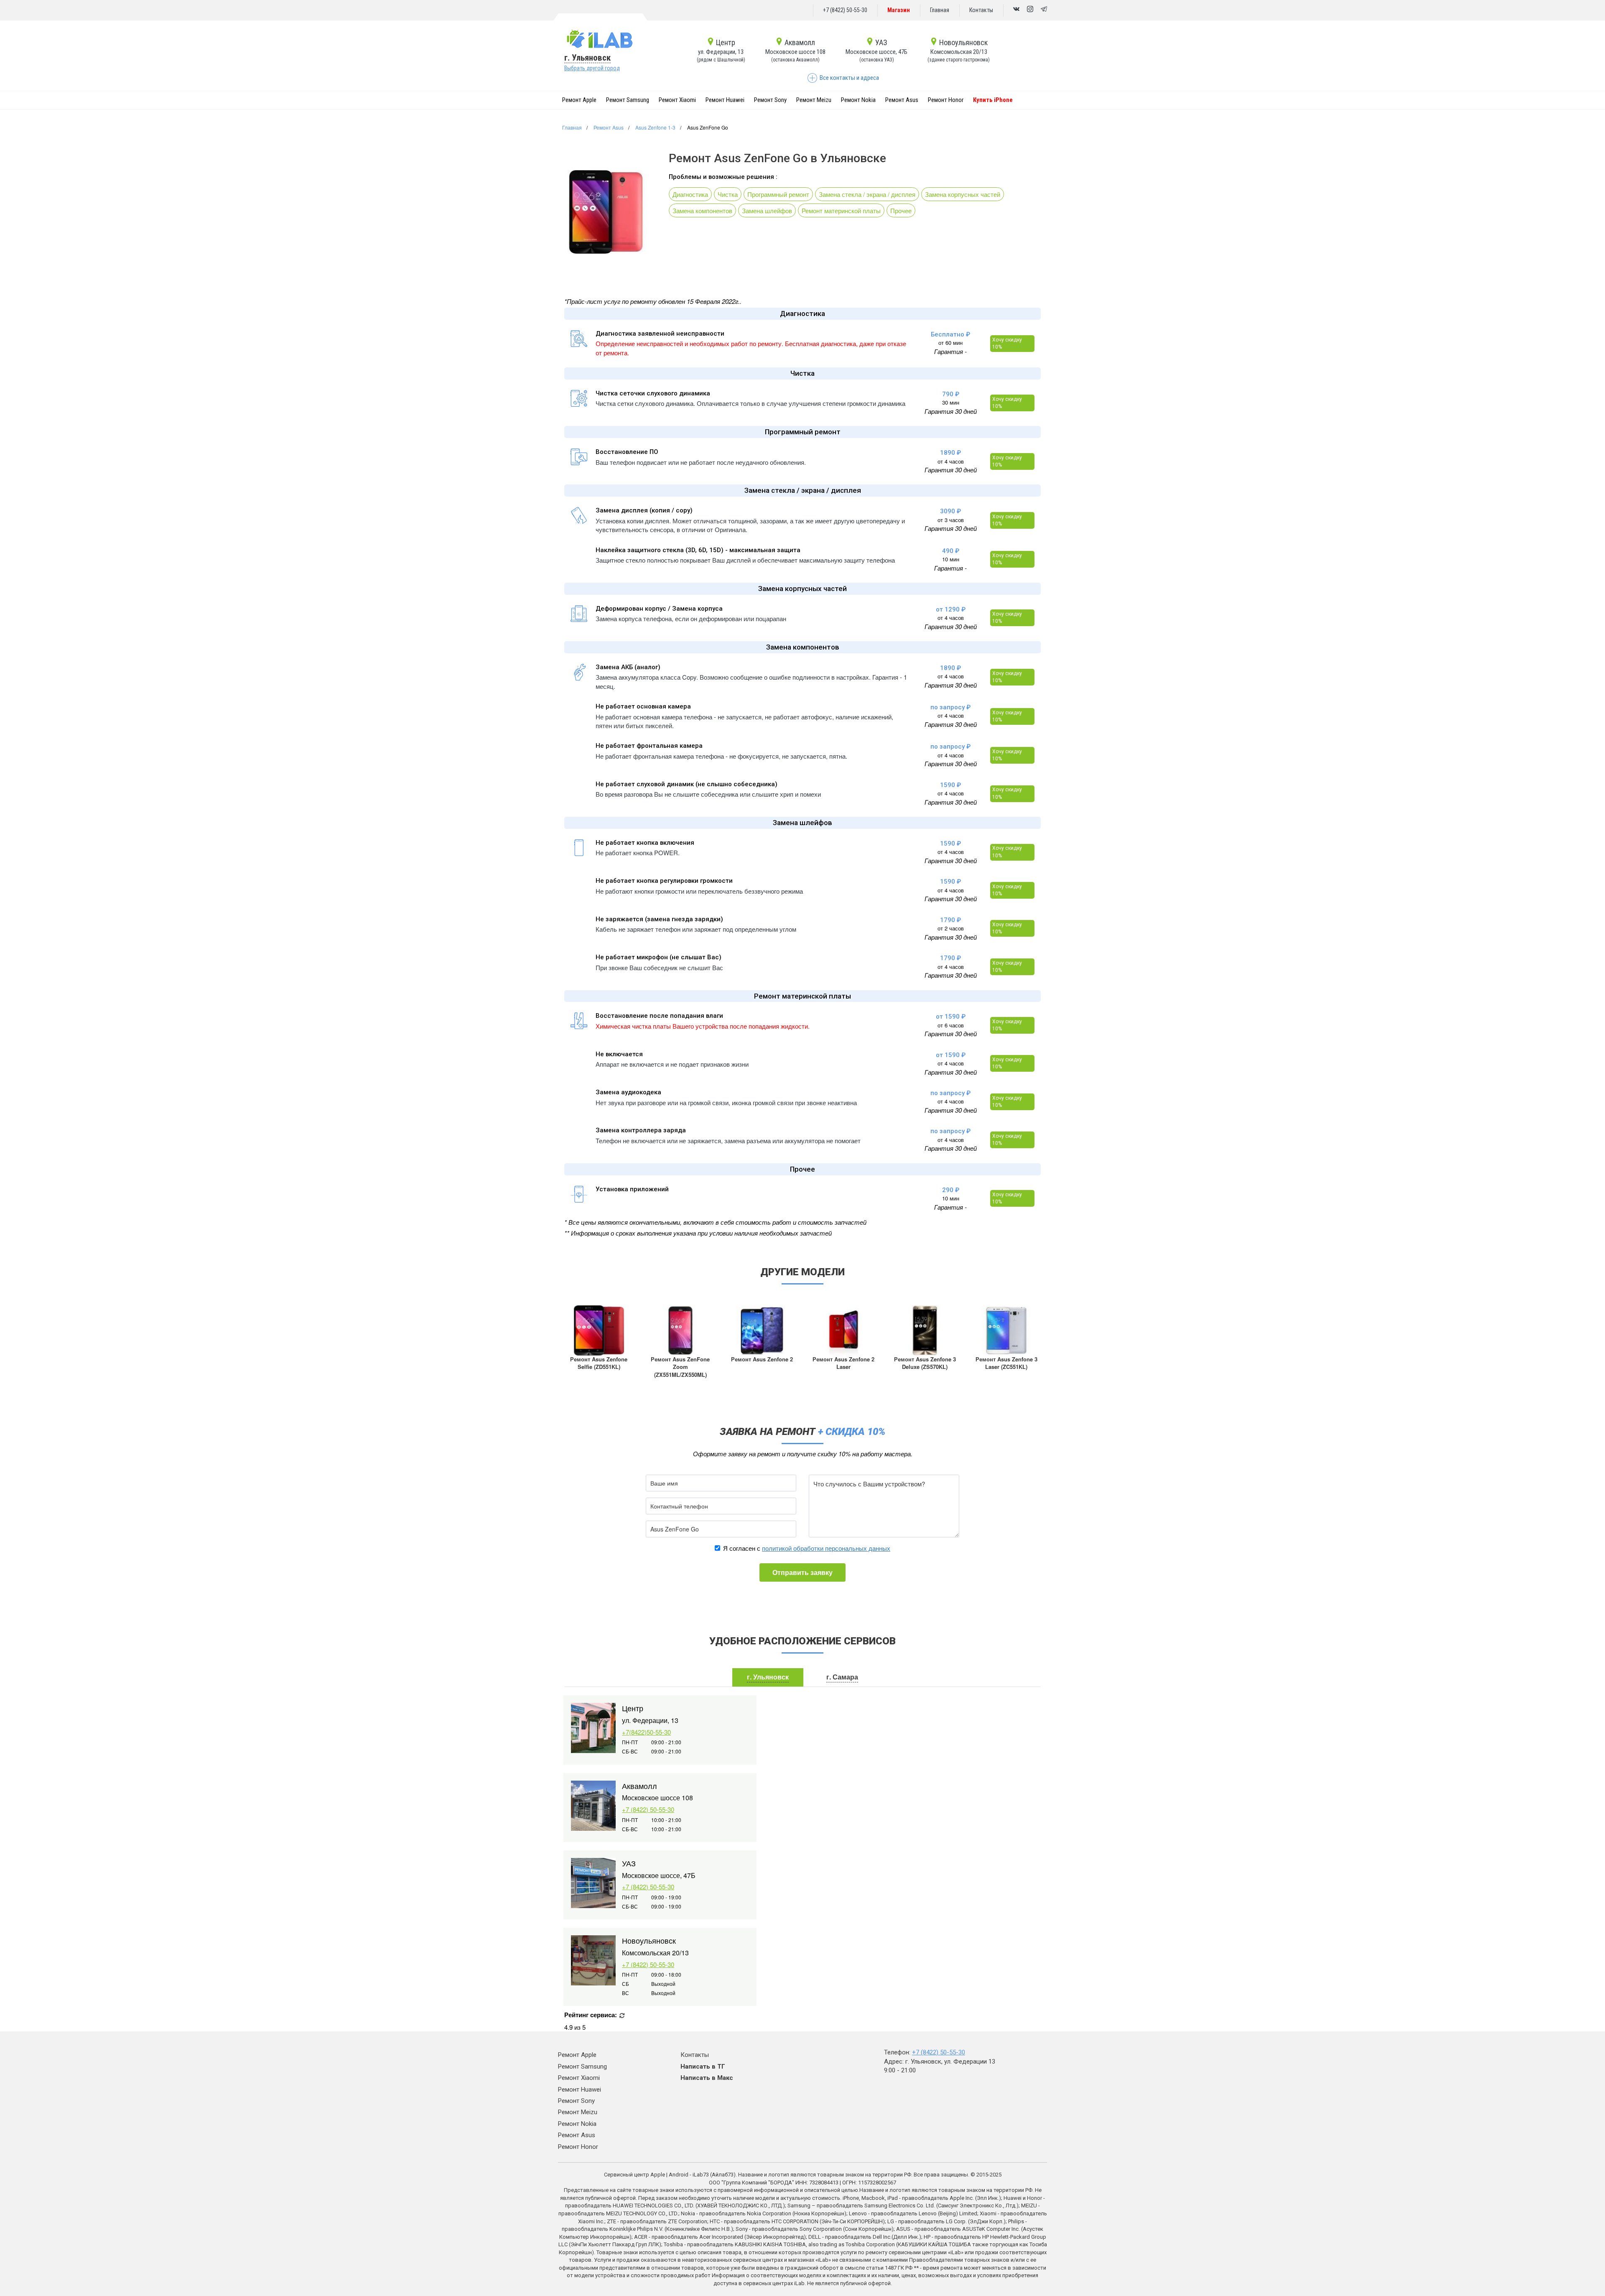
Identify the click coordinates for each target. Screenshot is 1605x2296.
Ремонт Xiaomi (677, 100)
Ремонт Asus (902, 100)
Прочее (901, 210)
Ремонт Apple (579, 100)
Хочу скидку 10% (1007, 343)
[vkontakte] (1016, 10)
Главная (940, 10)
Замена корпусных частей (963, 194)
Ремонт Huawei (725, 100)
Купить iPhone (993, 100)
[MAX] (1030, 10)
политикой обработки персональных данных (826, 1548)
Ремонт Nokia (858, 100)
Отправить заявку (802, 1572)
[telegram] (1044, 10)
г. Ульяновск (587, 58)
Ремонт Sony (770, 100)
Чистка (728, 194)
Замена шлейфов (767, 210)
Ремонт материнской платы (841, 210)
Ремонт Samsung (628, 100)
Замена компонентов (702, 210)
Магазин (899, 10)
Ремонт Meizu (814, 100)
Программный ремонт (778, 194)
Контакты (981, 10)
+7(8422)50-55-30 (646, 1732)
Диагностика (690, 194)
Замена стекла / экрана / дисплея (867, 194)
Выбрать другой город (592, 68)
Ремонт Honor (946, 100)
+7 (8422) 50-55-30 (845, 10)
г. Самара (842, 1677)
